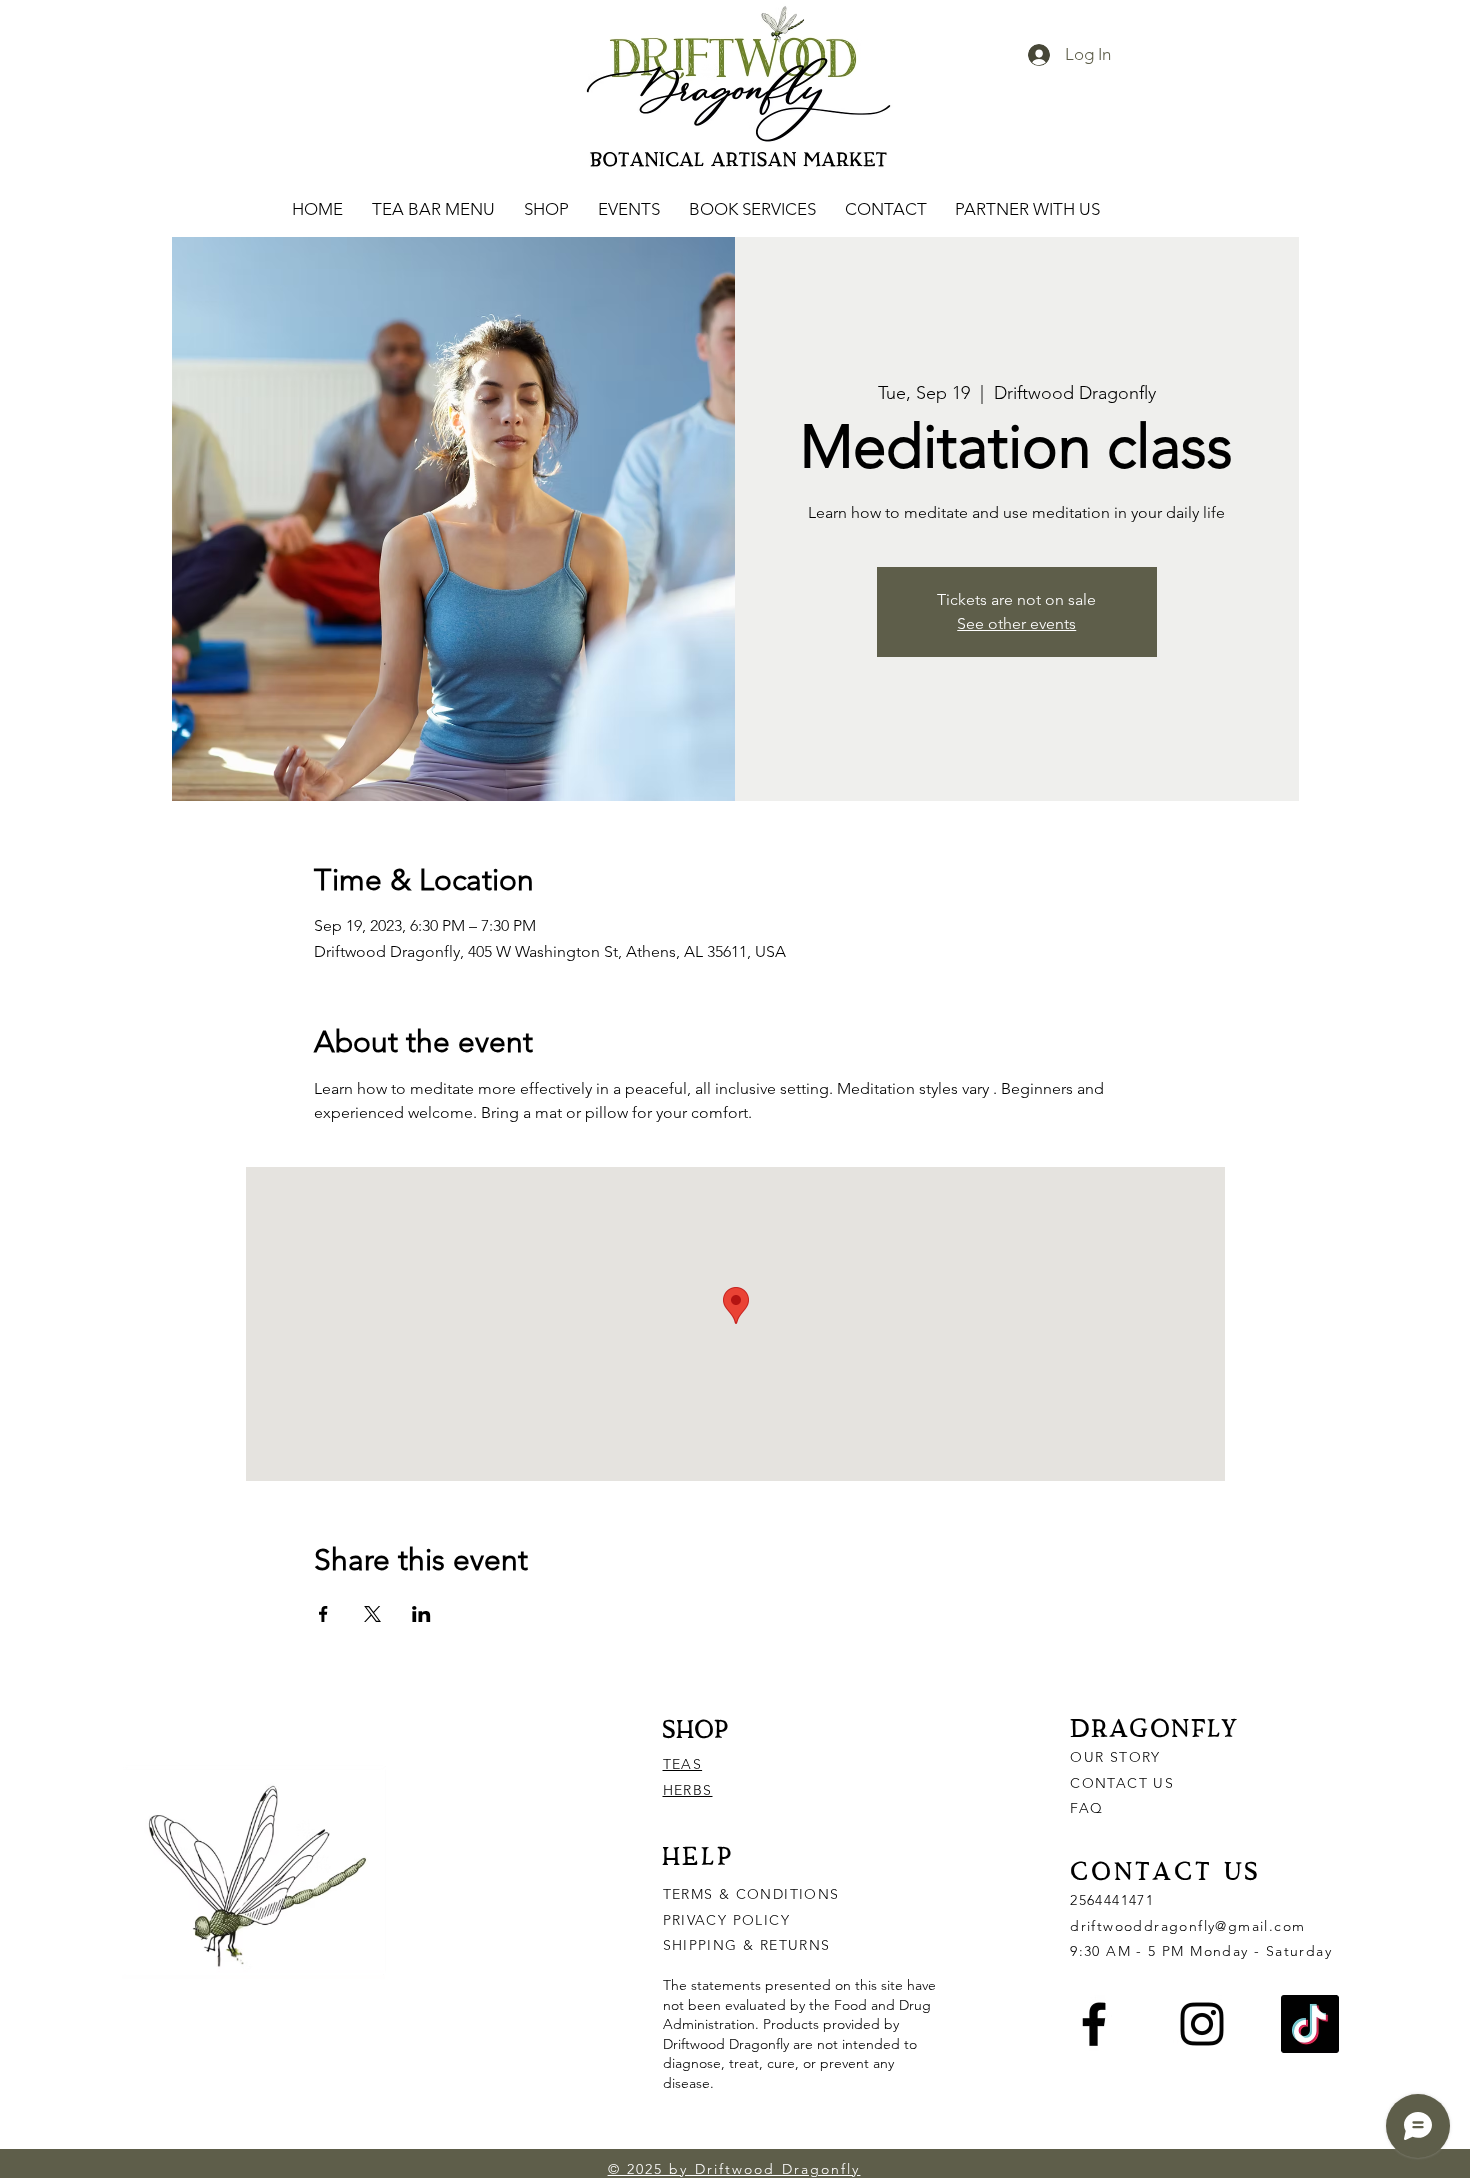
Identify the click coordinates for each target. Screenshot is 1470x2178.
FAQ (1086, 1808)
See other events (1016, 623)
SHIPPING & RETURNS (747, 1945)
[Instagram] (1202, 2024)
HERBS (688, 1790)
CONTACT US (1122, 1783)
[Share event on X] (372, 1614)
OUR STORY (1115, 1757)
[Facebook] (1094, 2024)
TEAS (683, 1764)
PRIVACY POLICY (729, 1920)
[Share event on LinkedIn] (421, 1614)
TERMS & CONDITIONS (751, 1894)
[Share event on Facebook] (323, 1614)
